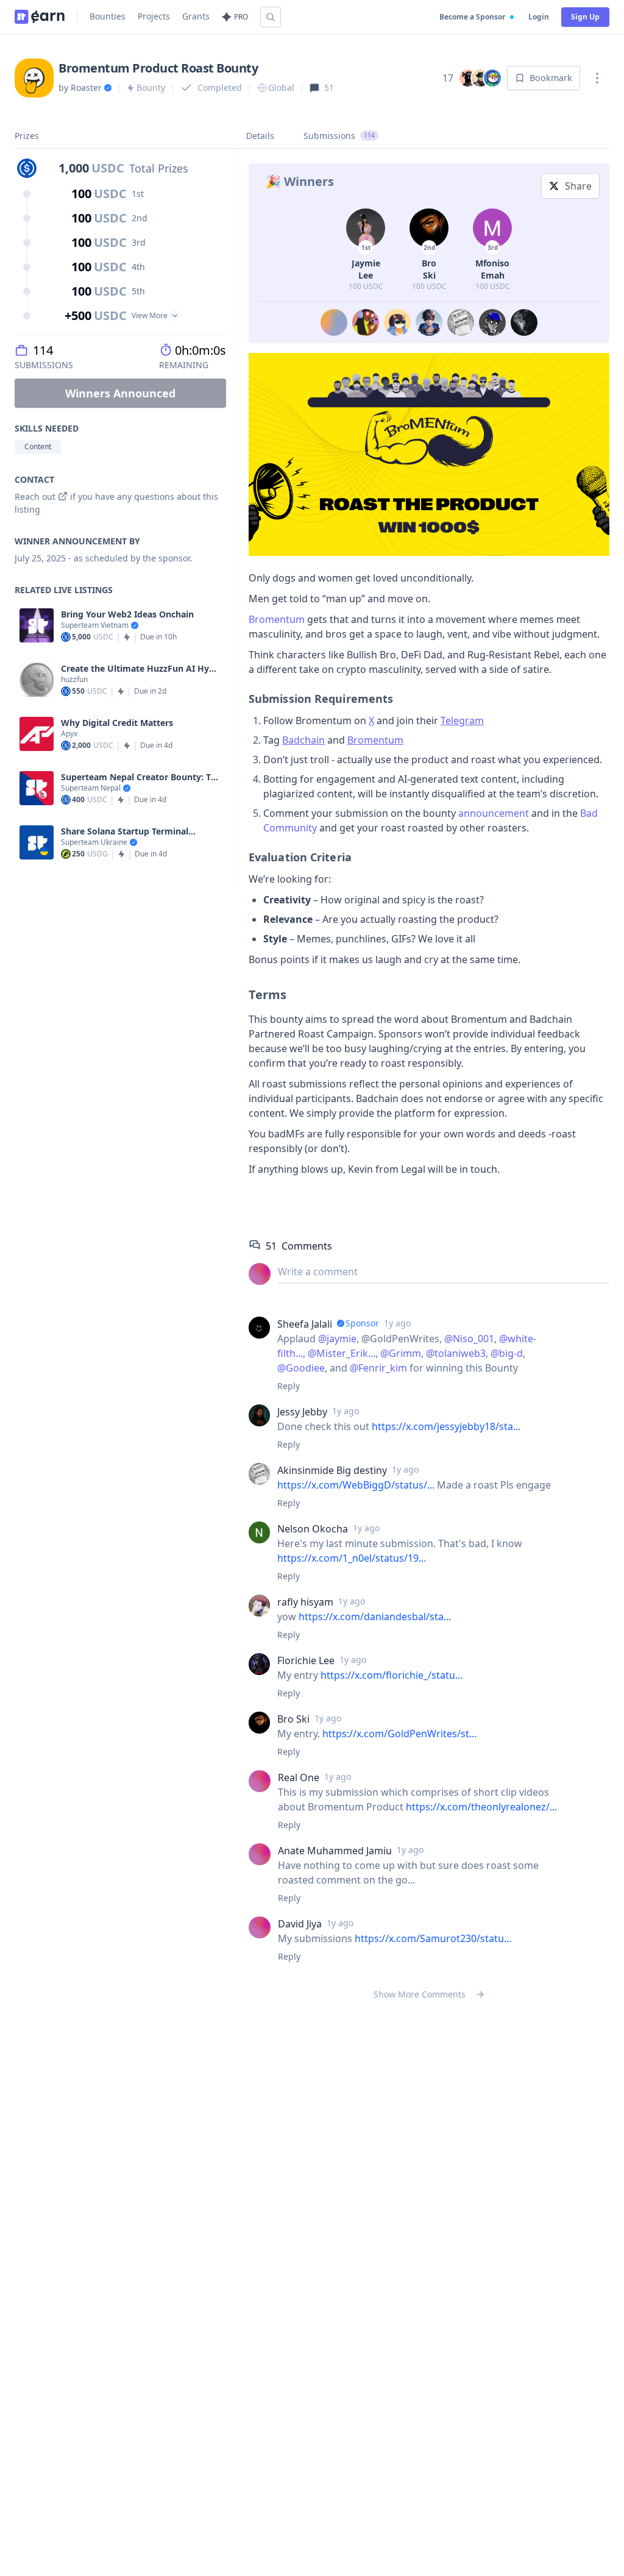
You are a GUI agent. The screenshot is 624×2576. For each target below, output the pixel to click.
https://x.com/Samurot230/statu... (433, 1938)
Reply (289, 1386)
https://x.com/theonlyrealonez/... (481, 1807)
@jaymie (337, 1339)
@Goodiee (301, 1368)
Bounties (108, 16)
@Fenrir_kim (378, 1368)
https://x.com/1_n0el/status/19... (352, 1558)
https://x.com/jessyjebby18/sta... (446, 1426)
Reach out (35, 496)
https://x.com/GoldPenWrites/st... (399, 1734)
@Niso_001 (469, 1339)
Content (38, 447)
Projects (154, 16)
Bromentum (277, 619)
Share (578, 186)
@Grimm (401, 1353)
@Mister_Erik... (342, 1353)
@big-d (507, 1353)
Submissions (339, 136)
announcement (494, 813)
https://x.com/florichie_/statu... (392, 1675)
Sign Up (585, 17)
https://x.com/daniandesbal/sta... (375, 1617)
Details (260, 136)
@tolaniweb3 (456, 1353)
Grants (196, 16)
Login (539, 17)
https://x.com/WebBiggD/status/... (356, 1485)
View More (150, 315)
